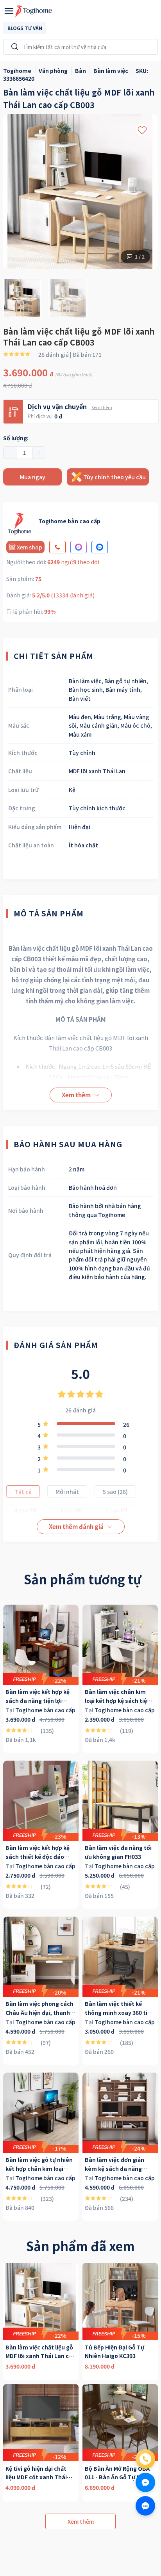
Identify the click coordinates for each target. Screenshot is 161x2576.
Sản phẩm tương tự (82, 1579)
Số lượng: (16, 438)
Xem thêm (102, 407)
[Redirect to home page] (34, 11)
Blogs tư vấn (25, 28)
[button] (10, 453)
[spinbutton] (24, 453)
